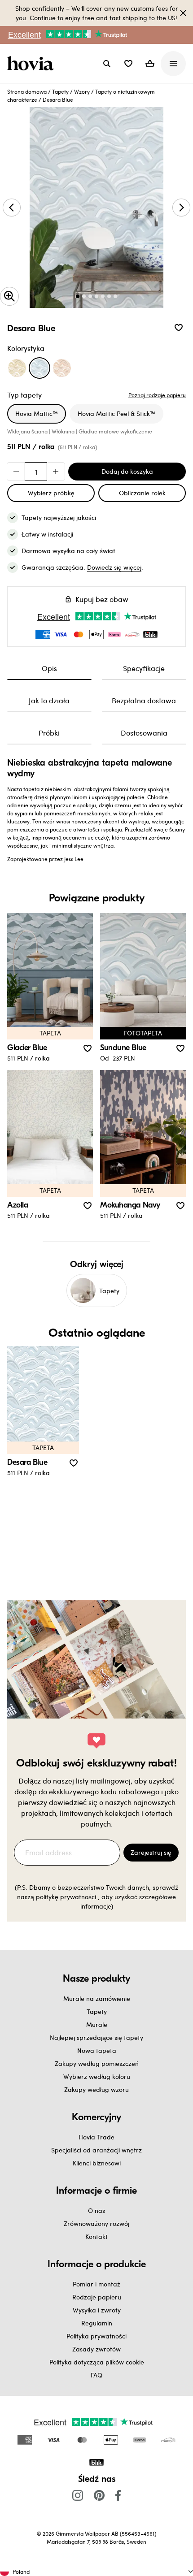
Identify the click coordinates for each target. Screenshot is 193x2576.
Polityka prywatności (96, 2336)
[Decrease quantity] (16, 472)
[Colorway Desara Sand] (62, 368)
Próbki (49, 733)
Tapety (60, 91)
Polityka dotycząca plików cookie (97, 2362)
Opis (49, 668)
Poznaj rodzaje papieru (157, 395)
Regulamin (97, 2323)
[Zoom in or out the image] (9, 296)
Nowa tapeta (97, 2050)
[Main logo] (32, 64)
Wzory (82, 91)
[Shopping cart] (150, 64)
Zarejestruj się (151, 1852)
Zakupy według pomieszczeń (97, 2063)
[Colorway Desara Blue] (39, 368)
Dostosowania (144, 733)
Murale (97, 2024)
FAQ (96, 2375)
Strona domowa (27, 91)
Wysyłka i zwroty (97, 2310)
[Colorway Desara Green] (17, 368)
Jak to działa (49, 700)
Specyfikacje (144, 668)
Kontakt (96, 2236)
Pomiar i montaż (96, 2284)
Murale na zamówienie (97, 1998)
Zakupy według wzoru (96, 2089)
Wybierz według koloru (97, 2076)
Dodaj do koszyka (127, 471)
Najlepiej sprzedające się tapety (96, 2037)
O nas (96, 2210)
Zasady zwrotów (96, 2349)
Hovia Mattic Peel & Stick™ (116, 413)
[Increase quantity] (56, 472)
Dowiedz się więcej (114, 567)
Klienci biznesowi (97, 2163)
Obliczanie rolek (142, 493)
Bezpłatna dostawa (144, 700)
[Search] (107, 64)
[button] (128, 64)
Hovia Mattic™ (37, 413)
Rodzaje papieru (97, 2297)
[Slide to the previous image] (12, 208)
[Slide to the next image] (181, 208)
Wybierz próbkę (51, 493)
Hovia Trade (96, 2137)
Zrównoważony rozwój (96, 2223)
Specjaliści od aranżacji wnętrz (96, 2150)
